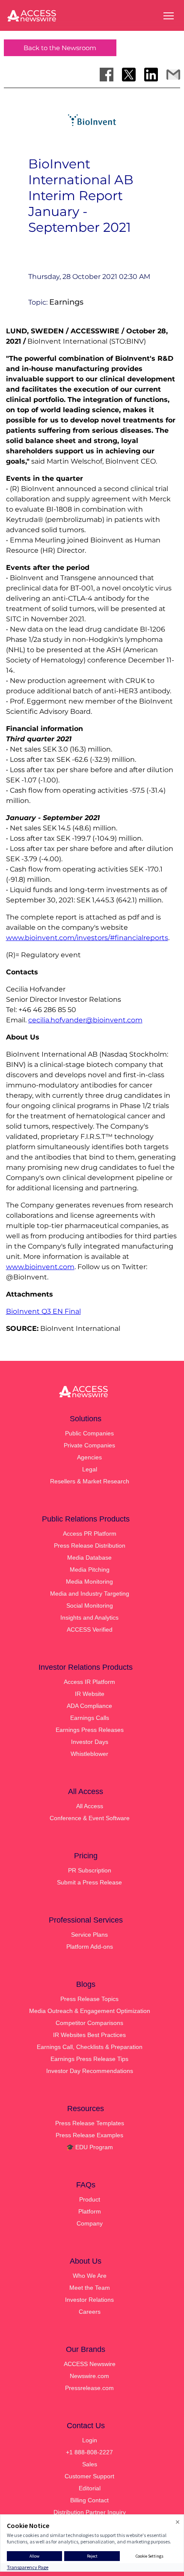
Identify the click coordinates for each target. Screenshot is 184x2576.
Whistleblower (89, 1754)
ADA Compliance (89, 1706)
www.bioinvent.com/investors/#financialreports (87, 938)
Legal (90, 1469)
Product (90, 2199)
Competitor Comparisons (89, 2023)
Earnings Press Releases (90, 1730)
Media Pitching (90, 1570)
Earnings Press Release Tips (89, 2059)
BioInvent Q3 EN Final (43, 1311)
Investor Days (90, 1742)
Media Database (89, 1558)
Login (90, 2440)
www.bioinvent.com (40, 1267)
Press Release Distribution (90, 1546)
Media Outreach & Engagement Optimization (90, 2011)
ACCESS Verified (90, 1629)
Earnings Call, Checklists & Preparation (90, 2047)
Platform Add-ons (90, 1947)
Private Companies (89, 1445)
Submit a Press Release (89, 1882)
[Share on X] (129, 75)
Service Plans (89, 1935)
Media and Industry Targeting (90, 1594)
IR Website (90, 1694)
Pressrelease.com (89, 2388)
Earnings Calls (90, 1718)
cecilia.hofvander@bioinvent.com (85, 1020)
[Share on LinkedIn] (151, 75)
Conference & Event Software (90, 1818)
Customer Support (89, 2476)
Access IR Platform (89, 1682)
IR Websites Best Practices (89, 2035)
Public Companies (89, 1433)
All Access (90, 1806)
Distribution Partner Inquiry (90, 2512)
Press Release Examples (89, 2135)
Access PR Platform (90, 1534)
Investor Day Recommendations (90, 2071)
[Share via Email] (173, 75)
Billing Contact (89, 2500)
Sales (90, 2464)
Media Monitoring (89, 1582)
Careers (90, 2312)
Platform (90, 2211)
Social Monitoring (90, 1606)
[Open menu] (169, 16)
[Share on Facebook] (107, 75)
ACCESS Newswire (90, 2364)
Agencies (89, 1457)
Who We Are (90, 2276)
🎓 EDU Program (90, 2147)
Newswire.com (89, 2376)
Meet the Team (90, 2288)
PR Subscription (90, 1870)
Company (90, 2223)
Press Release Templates (90, 2123)
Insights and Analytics (89, 1617)
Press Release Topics (89, 1999)
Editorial (90, 2488)
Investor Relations (89, 2300)
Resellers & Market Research (90, 1481)
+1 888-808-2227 (89, 2452)
